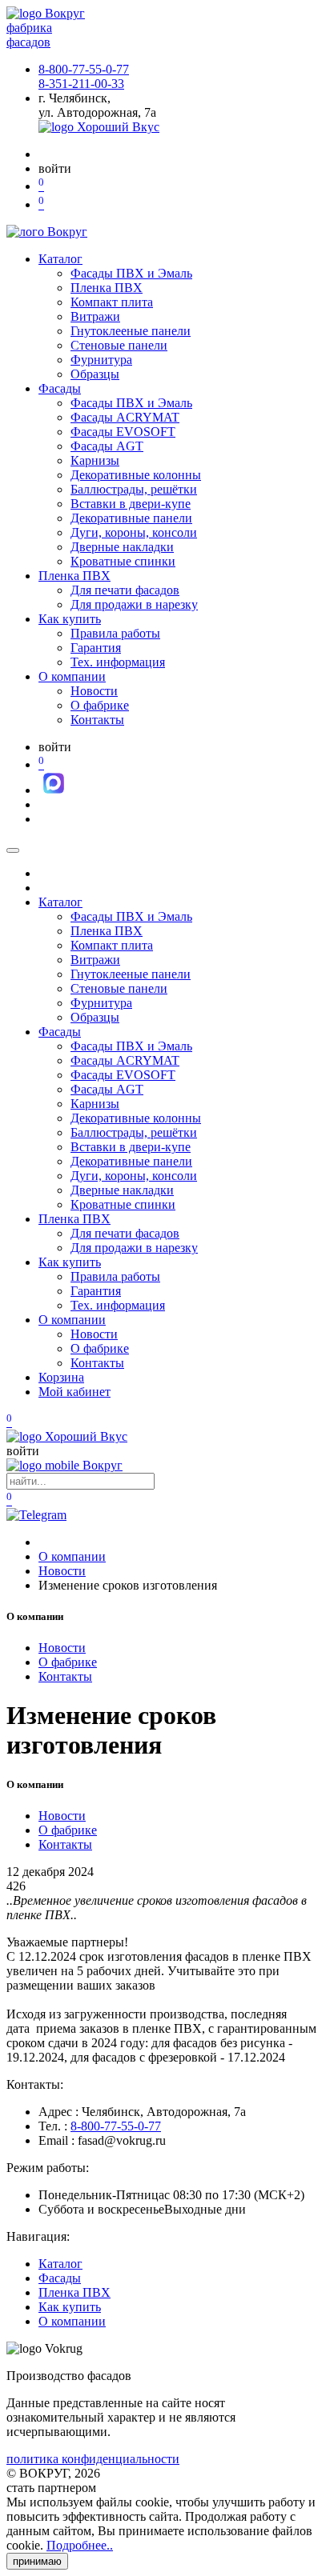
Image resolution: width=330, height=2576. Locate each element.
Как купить (70, 619)
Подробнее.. (80, 2545)
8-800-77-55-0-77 (84, 69)
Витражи (95, 316)
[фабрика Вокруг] (64, 1465)
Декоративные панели (131, 518)
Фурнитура (101, 360)
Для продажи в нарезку (134, 604)
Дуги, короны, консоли (134, 532)
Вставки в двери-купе (131, 504)
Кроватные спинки (123, 561)
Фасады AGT (107, 446)
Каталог (60, 259)
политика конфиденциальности (93, 2459)
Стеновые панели (119, 345)
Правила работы (115, 633)
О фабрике (100, 705)
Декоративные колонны (136, 475)
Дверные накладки (122, 547)
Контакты (97, 720)
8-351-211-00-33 (81, 84)
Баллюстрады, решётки (134, 489)
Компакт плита (112, 302)
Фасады (60, 388)
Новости (94, 691)
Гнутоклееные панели (131, 331)
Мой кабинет (74, 1392)
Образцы (95, 374)
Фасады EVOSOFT (123, 432)
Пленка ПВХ (107, 288)
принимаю (37, 2561)
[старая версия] (67, 1436)
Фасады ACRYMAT (125, 417)
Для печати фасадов (125, 590)
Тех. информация (118, 662)
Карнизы (95, 460)
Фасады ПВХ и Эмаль (131, 273)
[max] (54, 790)
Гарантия (96, 648)
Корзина (61, 1377)
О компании (72, 676)
